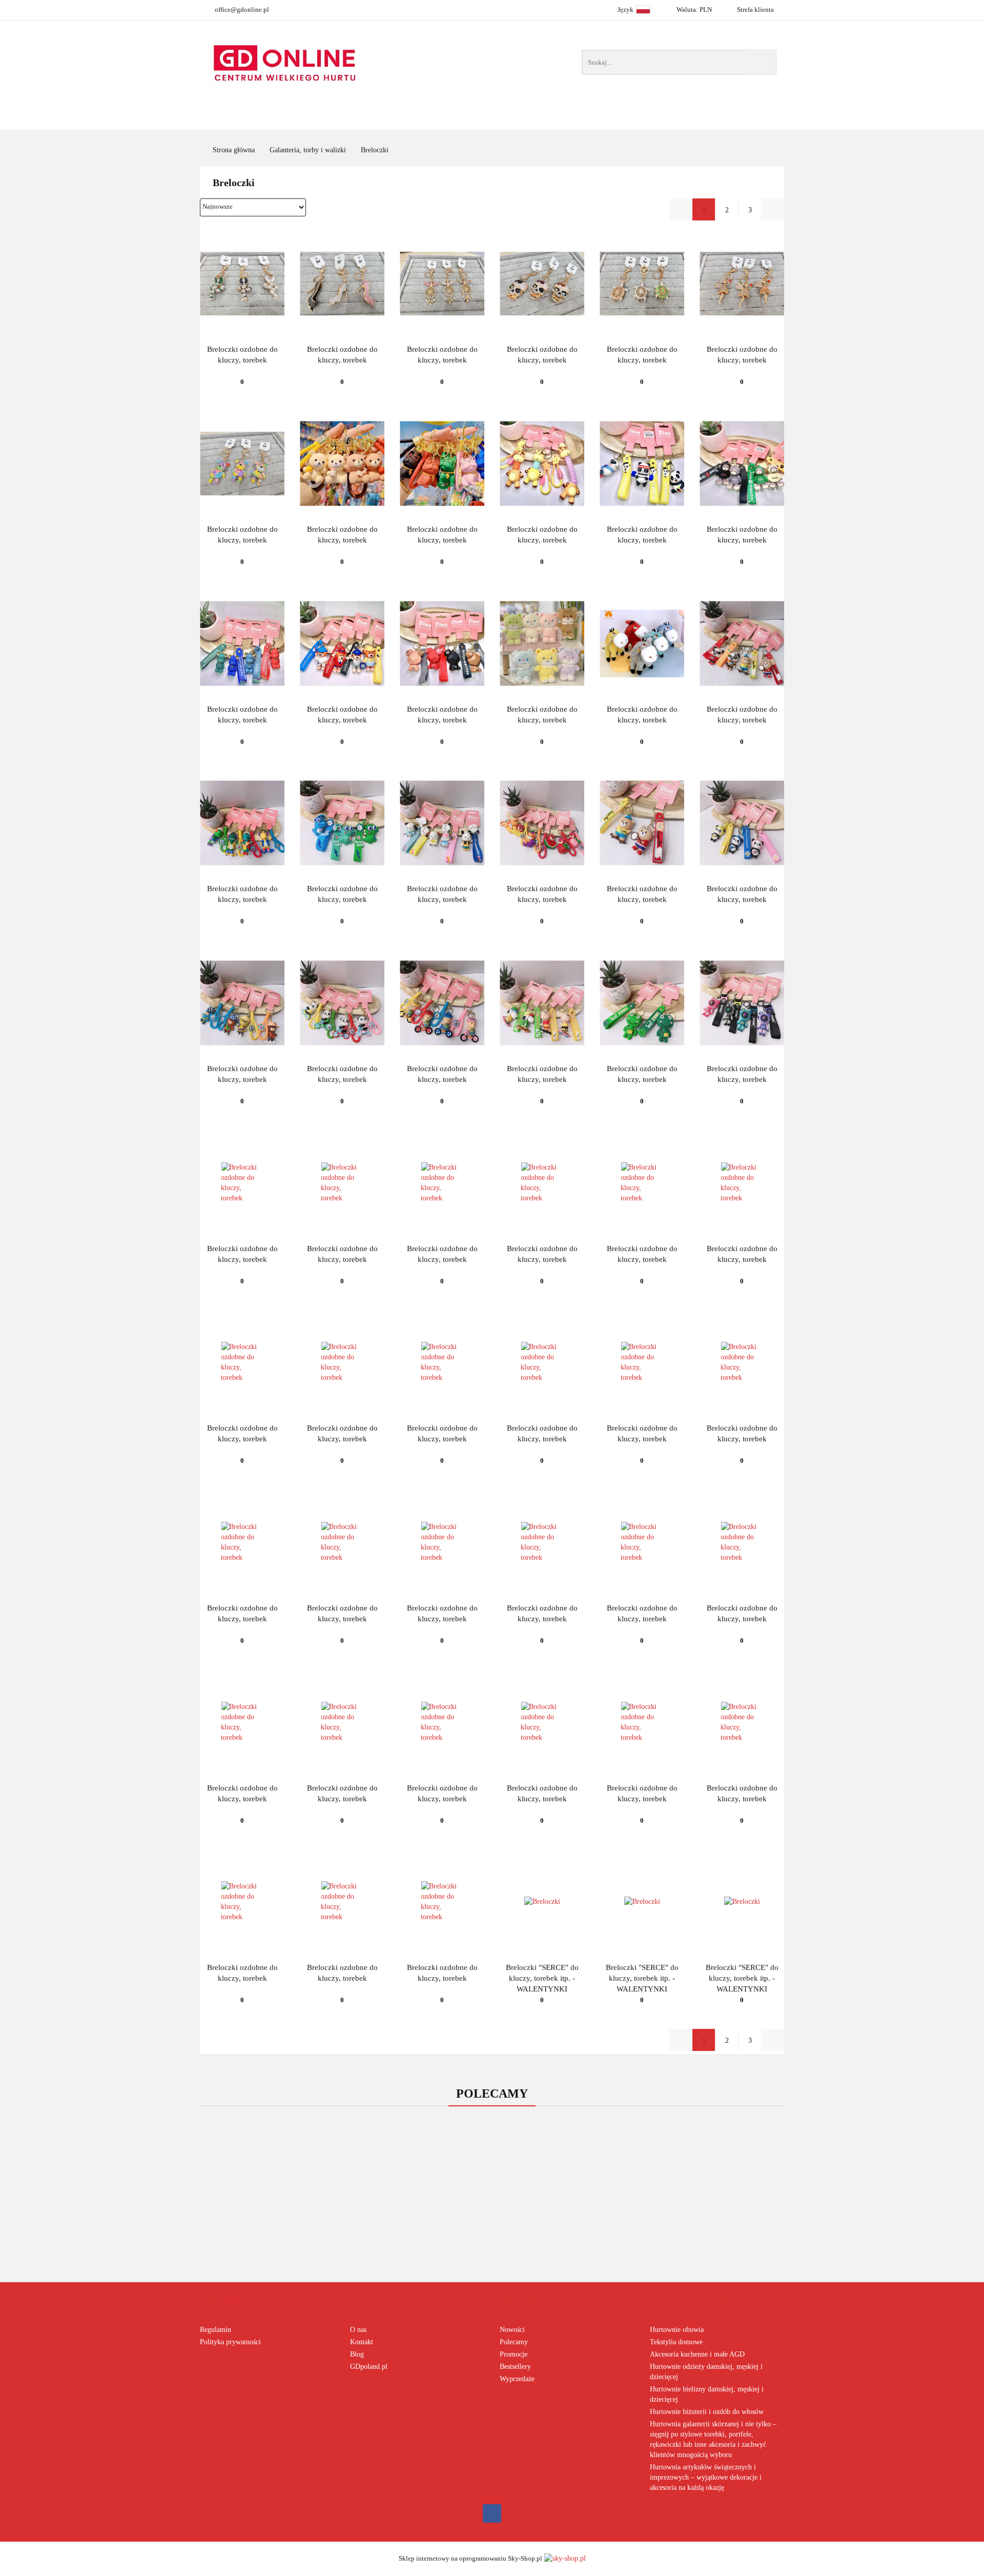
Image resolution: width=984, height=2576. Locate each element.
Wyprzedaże (517, 2379)
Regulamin (216, 2330)
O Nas (717, 120)
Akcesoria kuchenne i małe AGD (697, 2354)
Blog (357, 2354)
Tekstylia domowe (676, 2342)
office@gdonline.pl (242, 9)
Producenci (442, 120)
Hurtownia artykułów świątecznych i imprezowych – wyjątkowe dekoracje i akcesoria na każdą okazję (706, 2477)
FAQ (663, 120)
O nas (358, 2330)
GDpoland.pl (369, 2367)
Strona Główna (342, 120)
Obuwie (526, 120)
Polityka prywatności (230, 2342)
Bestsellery (515, 2367)
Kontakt (362, 2342)
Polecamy (514, 2342)
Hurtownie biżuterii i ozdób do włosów (707, 2412)
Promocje (514, 2354)
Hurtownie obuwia (677, 2330)
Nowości (602, 120)
